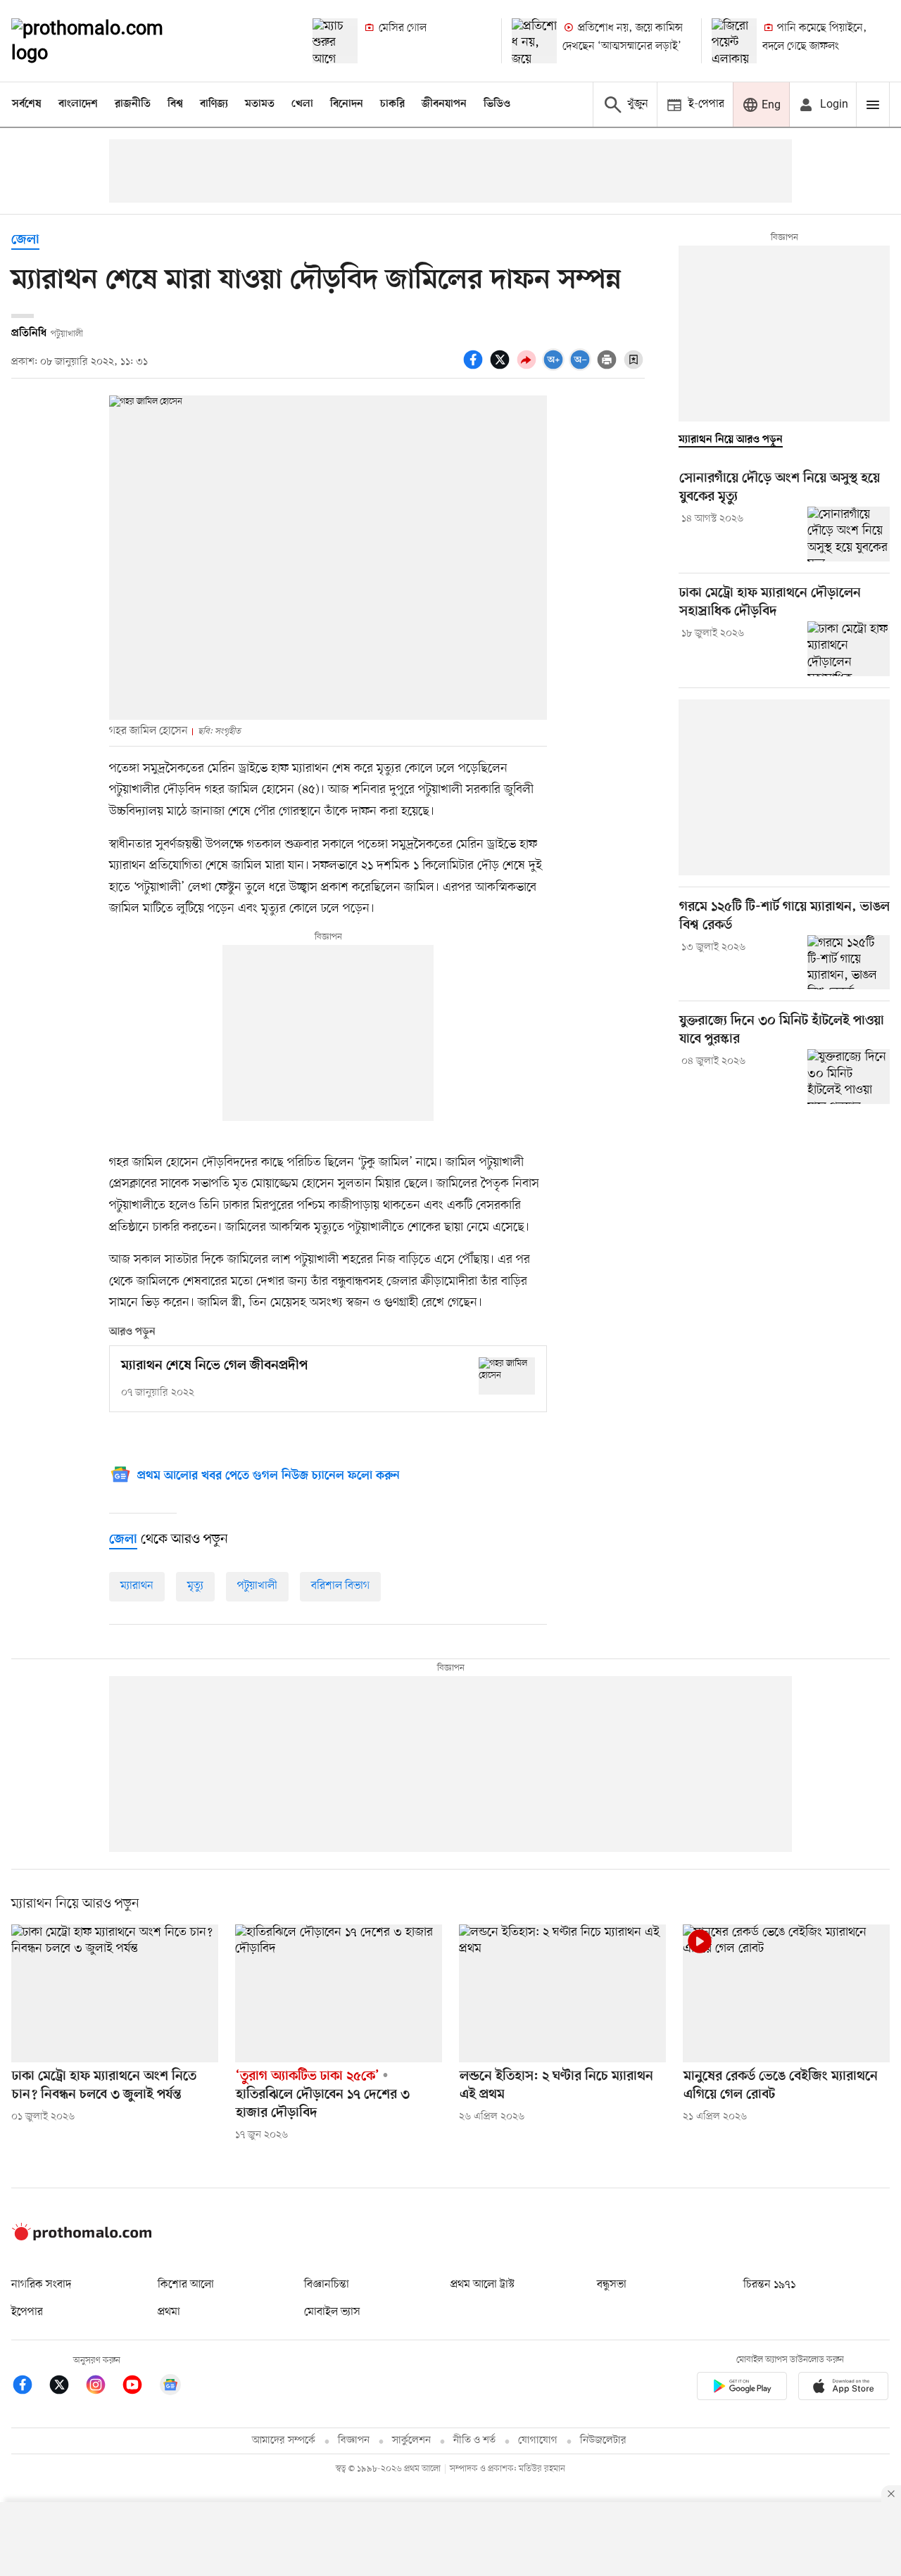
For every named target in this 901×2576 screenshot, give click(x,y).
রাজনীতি (133, 104)
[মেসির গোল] (335, 41)
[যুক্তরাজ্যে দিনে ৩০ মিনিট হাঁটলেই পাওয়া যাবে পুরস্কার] (849, 1077)
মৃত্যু (195, 1586)
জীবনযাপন (444, 104)
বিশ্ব (175, 104)
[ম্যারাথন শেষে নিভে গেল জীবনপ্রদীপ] (507, 1376)
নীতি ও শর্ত (474, 2441)
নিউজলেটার (603, 2441)
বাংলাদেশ (78, 104)
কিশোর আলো (186, 2285)
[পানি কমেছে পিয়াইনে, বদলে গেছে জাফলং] (734, 41)
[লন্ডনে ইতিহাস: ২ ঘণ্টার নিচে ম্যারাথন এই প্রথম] (562, 1993)
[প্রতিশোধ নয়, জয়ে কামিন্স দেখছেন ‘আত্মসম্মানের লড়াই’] (534, 41)
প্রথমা (169, 2312)
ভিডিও (497, 104)
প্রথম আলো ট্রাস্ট (483, 2285)
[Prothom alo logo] (82, 2238)
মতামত (260, 104)
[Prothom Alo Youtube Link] (139, 2387)
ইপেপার (27, 2312)
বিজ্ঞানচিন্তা (327, 2285)
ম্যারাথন (137, 1586)
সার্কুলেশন (411, 2441)
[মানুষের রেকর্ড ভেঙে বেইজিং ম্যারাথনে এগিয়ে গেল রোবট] (786, 1993)
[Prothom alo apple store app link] (843, 2388)
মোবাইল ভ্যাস (332, 2312)
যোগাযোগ (538, 2441)
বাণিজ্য (214, 104)
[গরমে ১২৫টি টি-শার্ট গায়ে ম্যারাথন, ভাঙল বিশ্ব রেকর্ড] (849, 963)
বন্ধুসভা (612, 2285)
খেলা (302, 104)
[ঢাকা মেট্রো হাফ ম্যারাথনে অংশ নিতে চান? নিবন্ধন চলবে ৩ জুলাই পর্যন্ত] (115, 1993)
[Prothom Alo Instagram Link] (103, 2387)
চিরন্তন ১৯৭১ (769, 2285)
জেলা (25, 240)
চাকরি (392, 104)
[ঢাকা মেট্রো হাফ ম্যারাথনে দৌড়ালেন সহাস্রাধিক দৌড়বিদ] (849, 649)
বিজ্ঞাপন (354, 2441)
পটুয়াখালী (257, 1586)
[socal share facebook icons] (475, 367)
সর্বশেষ (27, 104)
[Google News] (170, 2387)
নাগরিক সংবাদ (41, 2285)
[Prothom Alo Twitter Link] (66, 2387)
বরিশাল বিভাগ (340, 1586)
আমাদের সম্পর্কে (284, 2441)
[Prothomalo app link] (742, 2388)
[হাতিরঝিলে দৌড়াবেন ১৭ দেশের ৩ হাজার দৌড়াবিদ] (339, 1993)
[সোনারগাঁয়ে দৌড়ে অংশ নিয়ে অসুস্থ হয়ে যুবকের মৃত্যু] (849, 534)
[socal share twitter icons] (502, 367)
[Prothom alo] (106, 41)
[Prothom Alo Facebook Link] (30, 2387)
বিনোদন (347, 104)
